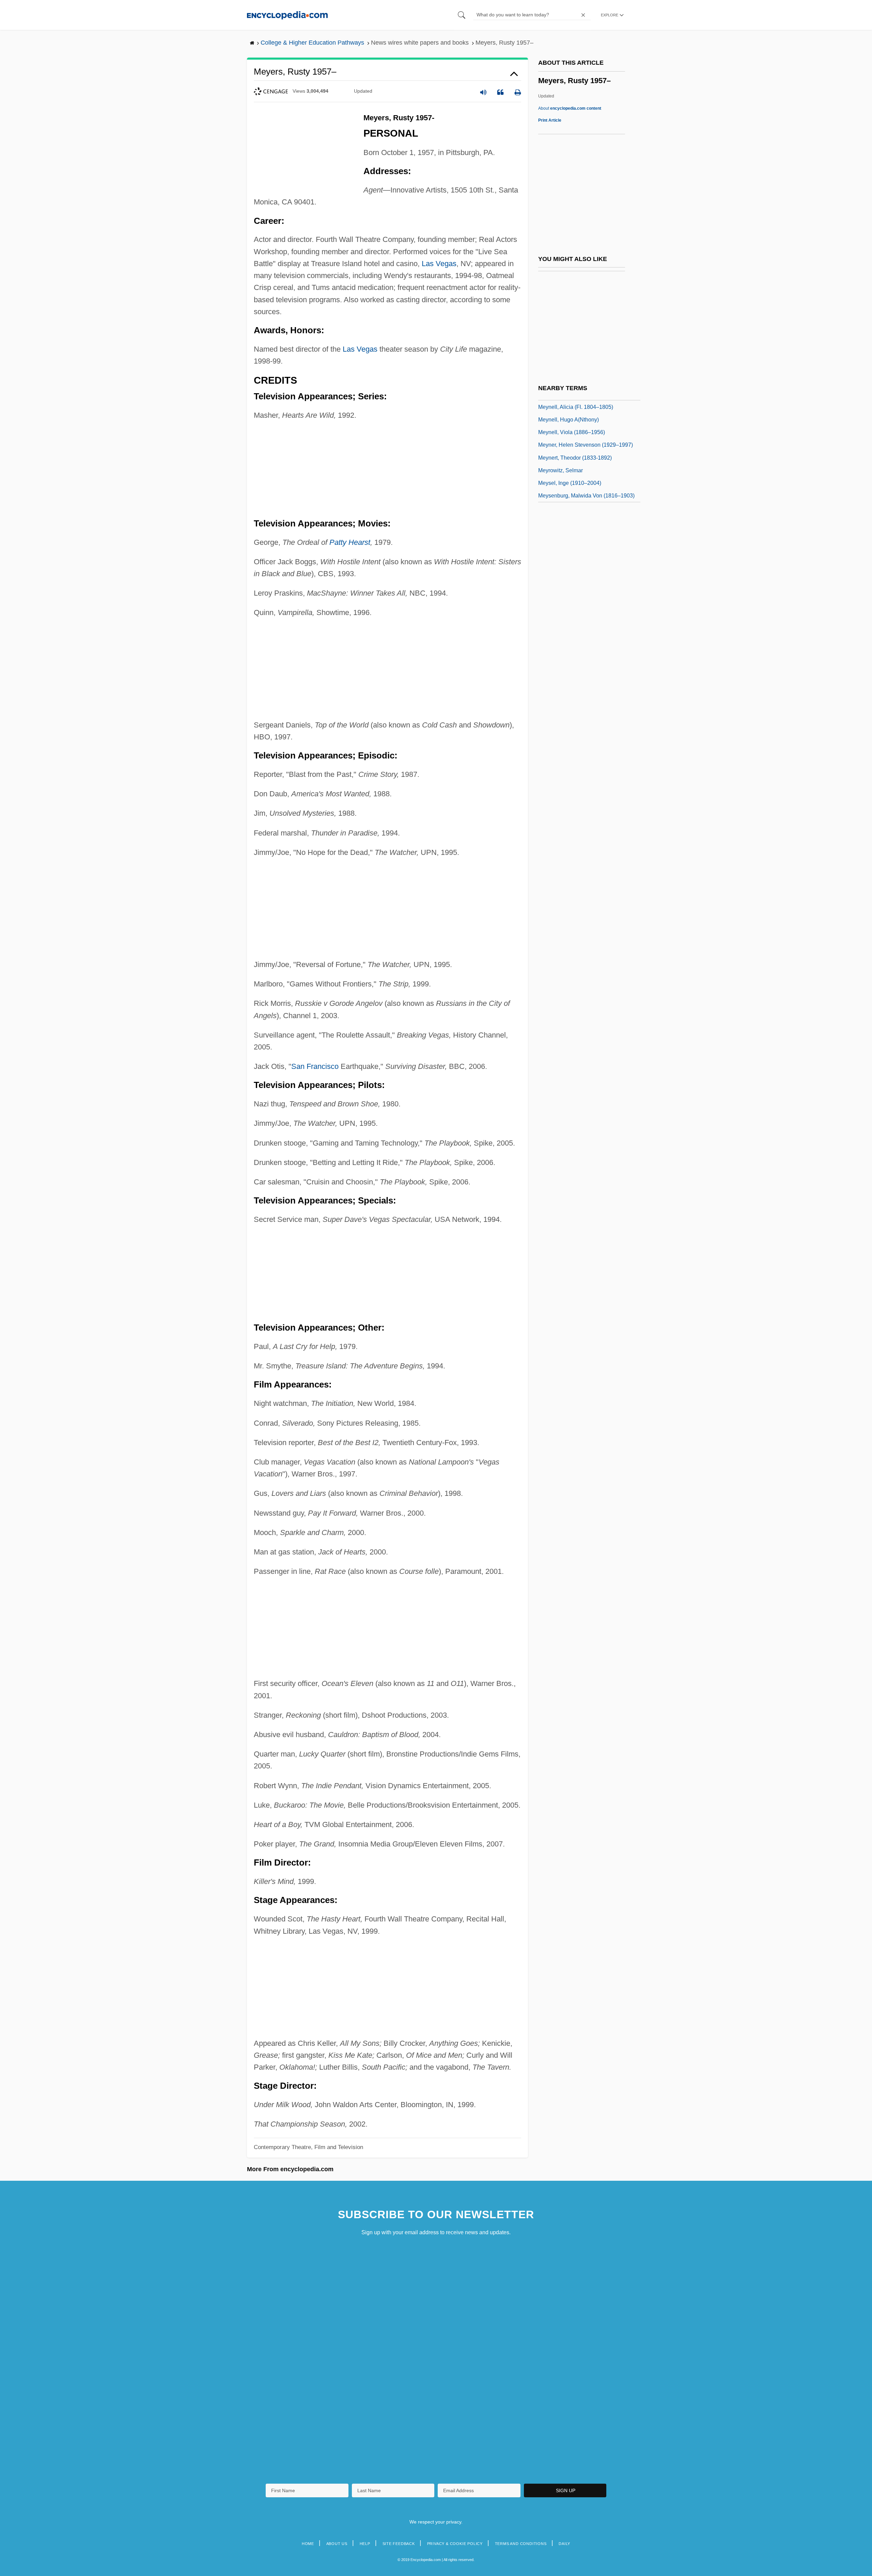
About (570, 108)
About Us (337, 2544)
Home (308, 2544)
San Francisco (315, 1066)
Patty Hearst (350, 542)
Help (365, 2544)
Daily (564, 2544)
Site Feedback (399, 2544)
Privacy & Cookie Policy (455, 2544)
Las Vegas (439, 264)
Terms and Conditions (521, 2544)
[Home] (287, 15)
